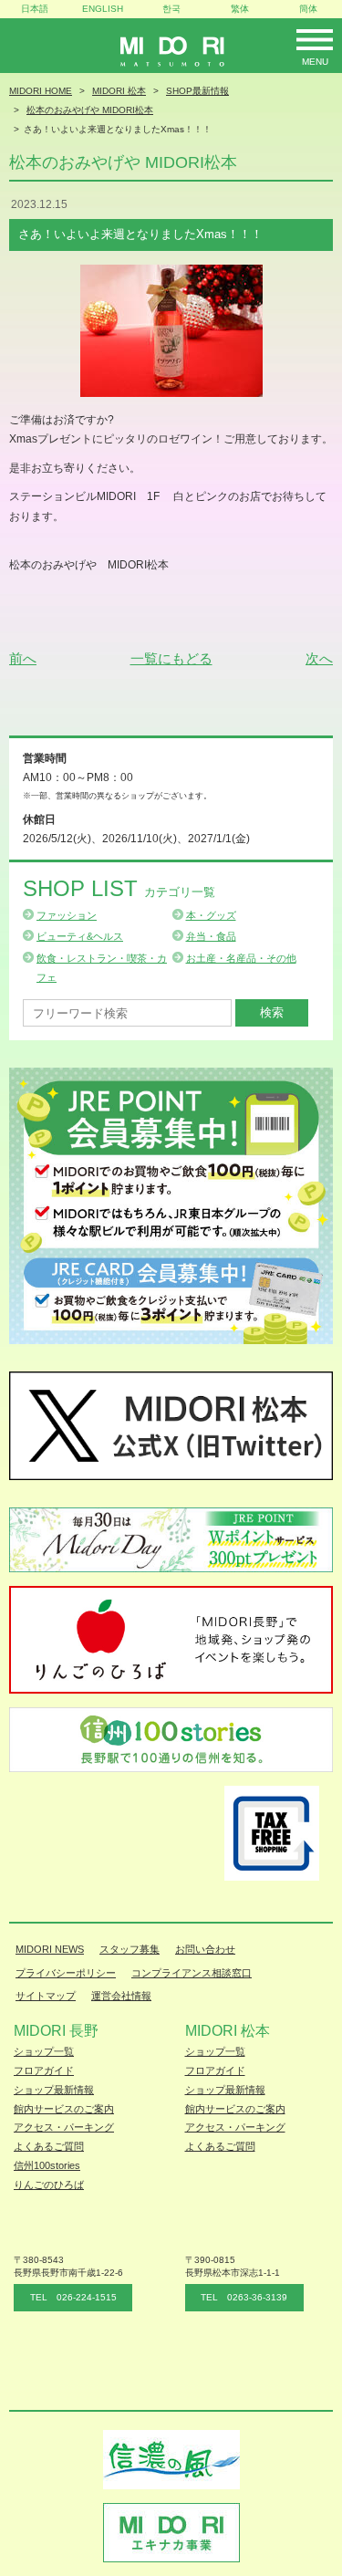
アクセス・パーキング (64, 2127)
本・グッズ (211, 915)
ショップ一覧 (44, 2051)
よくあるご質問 (49, 2146)
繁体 (240, 9)
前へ (23, 658)
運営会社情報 (121, 1996)
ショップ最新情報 (54, 2090)
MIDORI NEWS (50, 1949)
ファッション (67, 915)
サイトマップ (46, 1996)
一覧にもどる (171, 658)
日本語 (35, 9)
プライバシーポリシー (66, 1973)
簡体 (308, 9)
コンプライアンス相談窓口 (192, 1973)
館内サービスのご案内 (64, 2109)
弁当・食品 (211, 936)
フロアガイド (44, 2070)
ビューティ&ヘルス (80, 936)
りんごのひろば (49, 2185)
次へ (319, 658)
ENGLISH (103, 9)
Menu (315, 62)
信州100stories (47, 2165)
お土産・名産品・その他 (241, 958)
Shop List (119, 888)
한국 (171, 9)
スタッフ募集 (130, 1949)
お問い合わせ (205, 1949)
